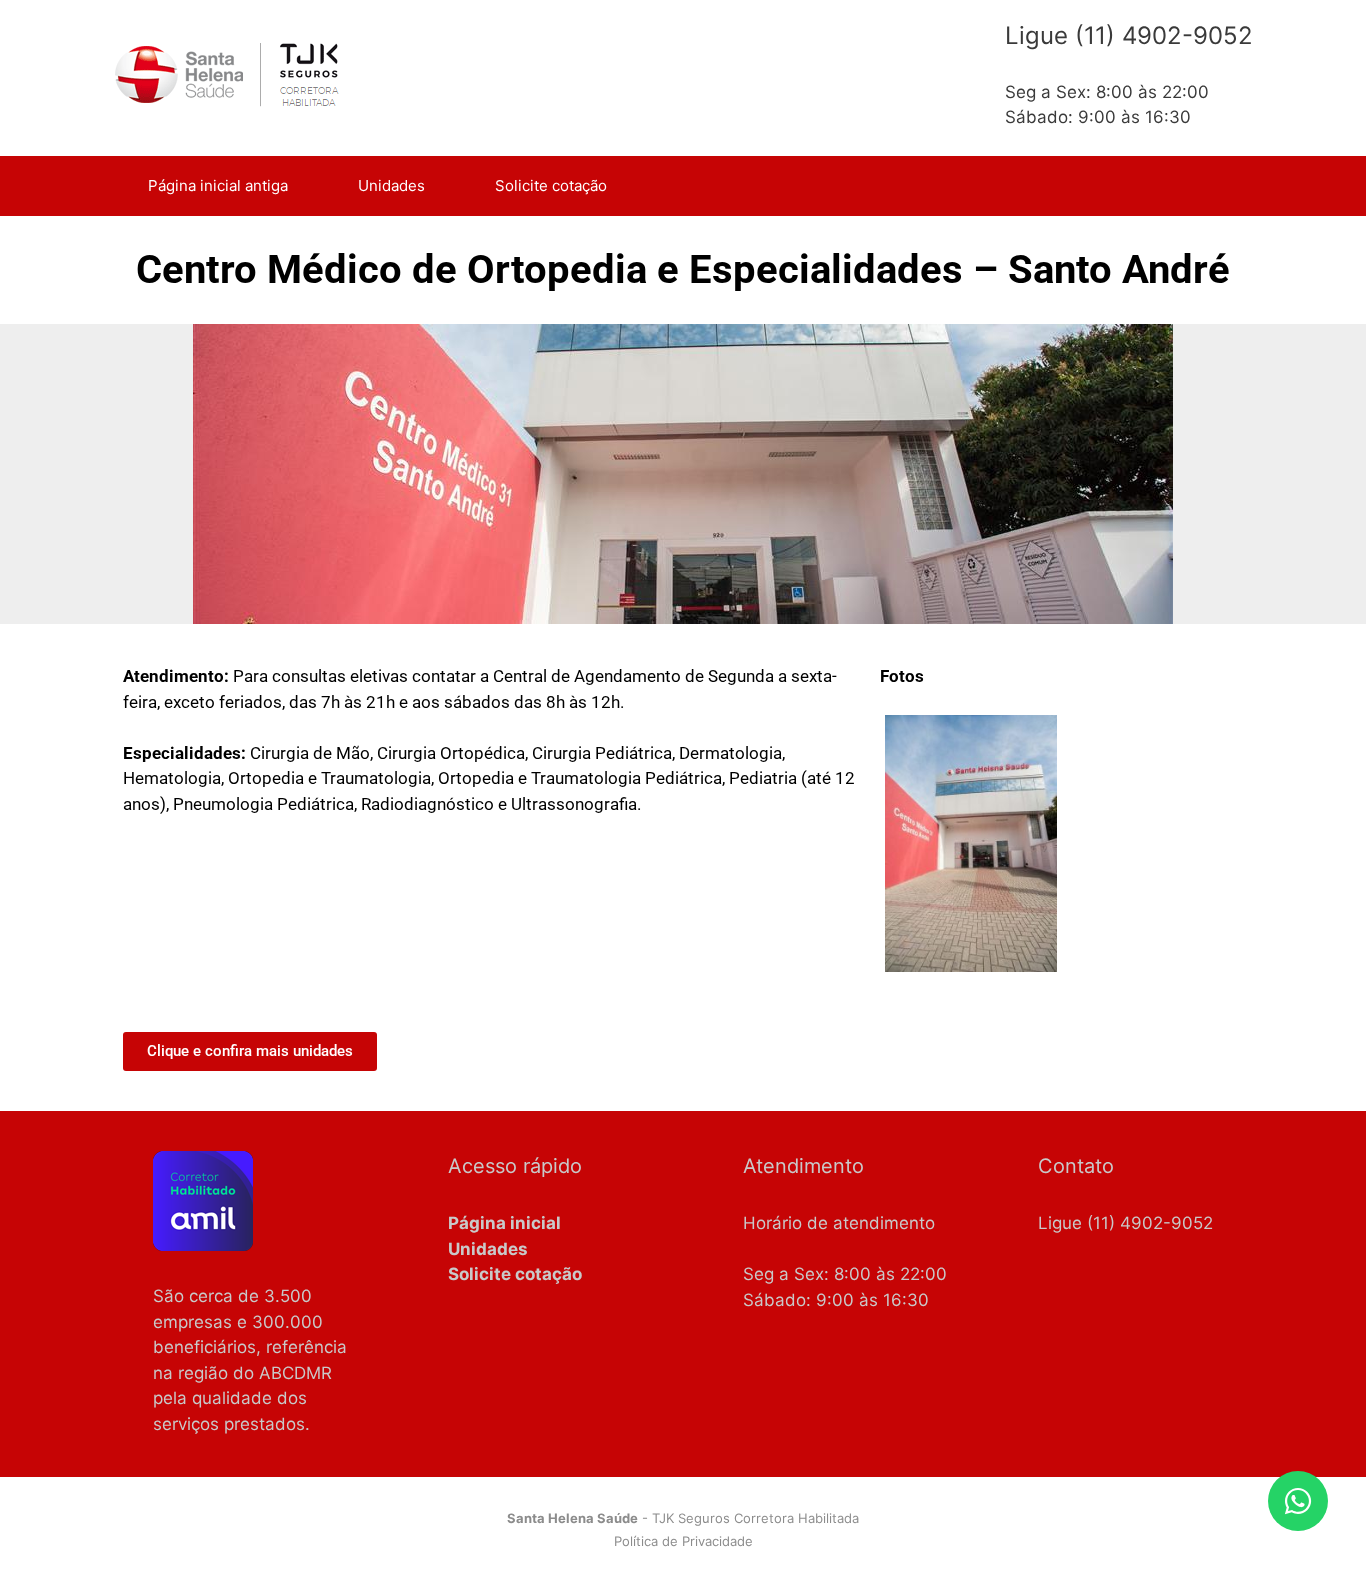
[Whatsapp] (1298, 1501)
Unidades (391, 185)
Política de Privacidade (683, 1541)
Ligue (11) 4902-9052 (1125, 1223)
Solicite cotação (551, 185)
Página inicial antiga (218, 185)
